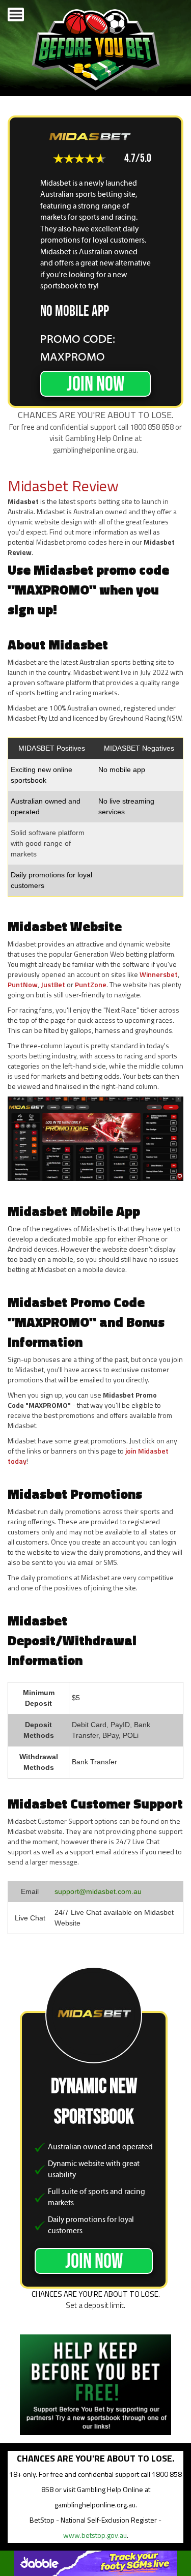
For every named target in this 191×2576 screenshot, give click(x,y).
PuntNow (23, 984)
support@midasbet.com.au (98, 1891)
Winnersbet (159, 974)
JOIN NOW (95, 384)
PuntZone (91, 984)
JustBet (53, 984)
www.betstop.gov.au (95, 2535)
